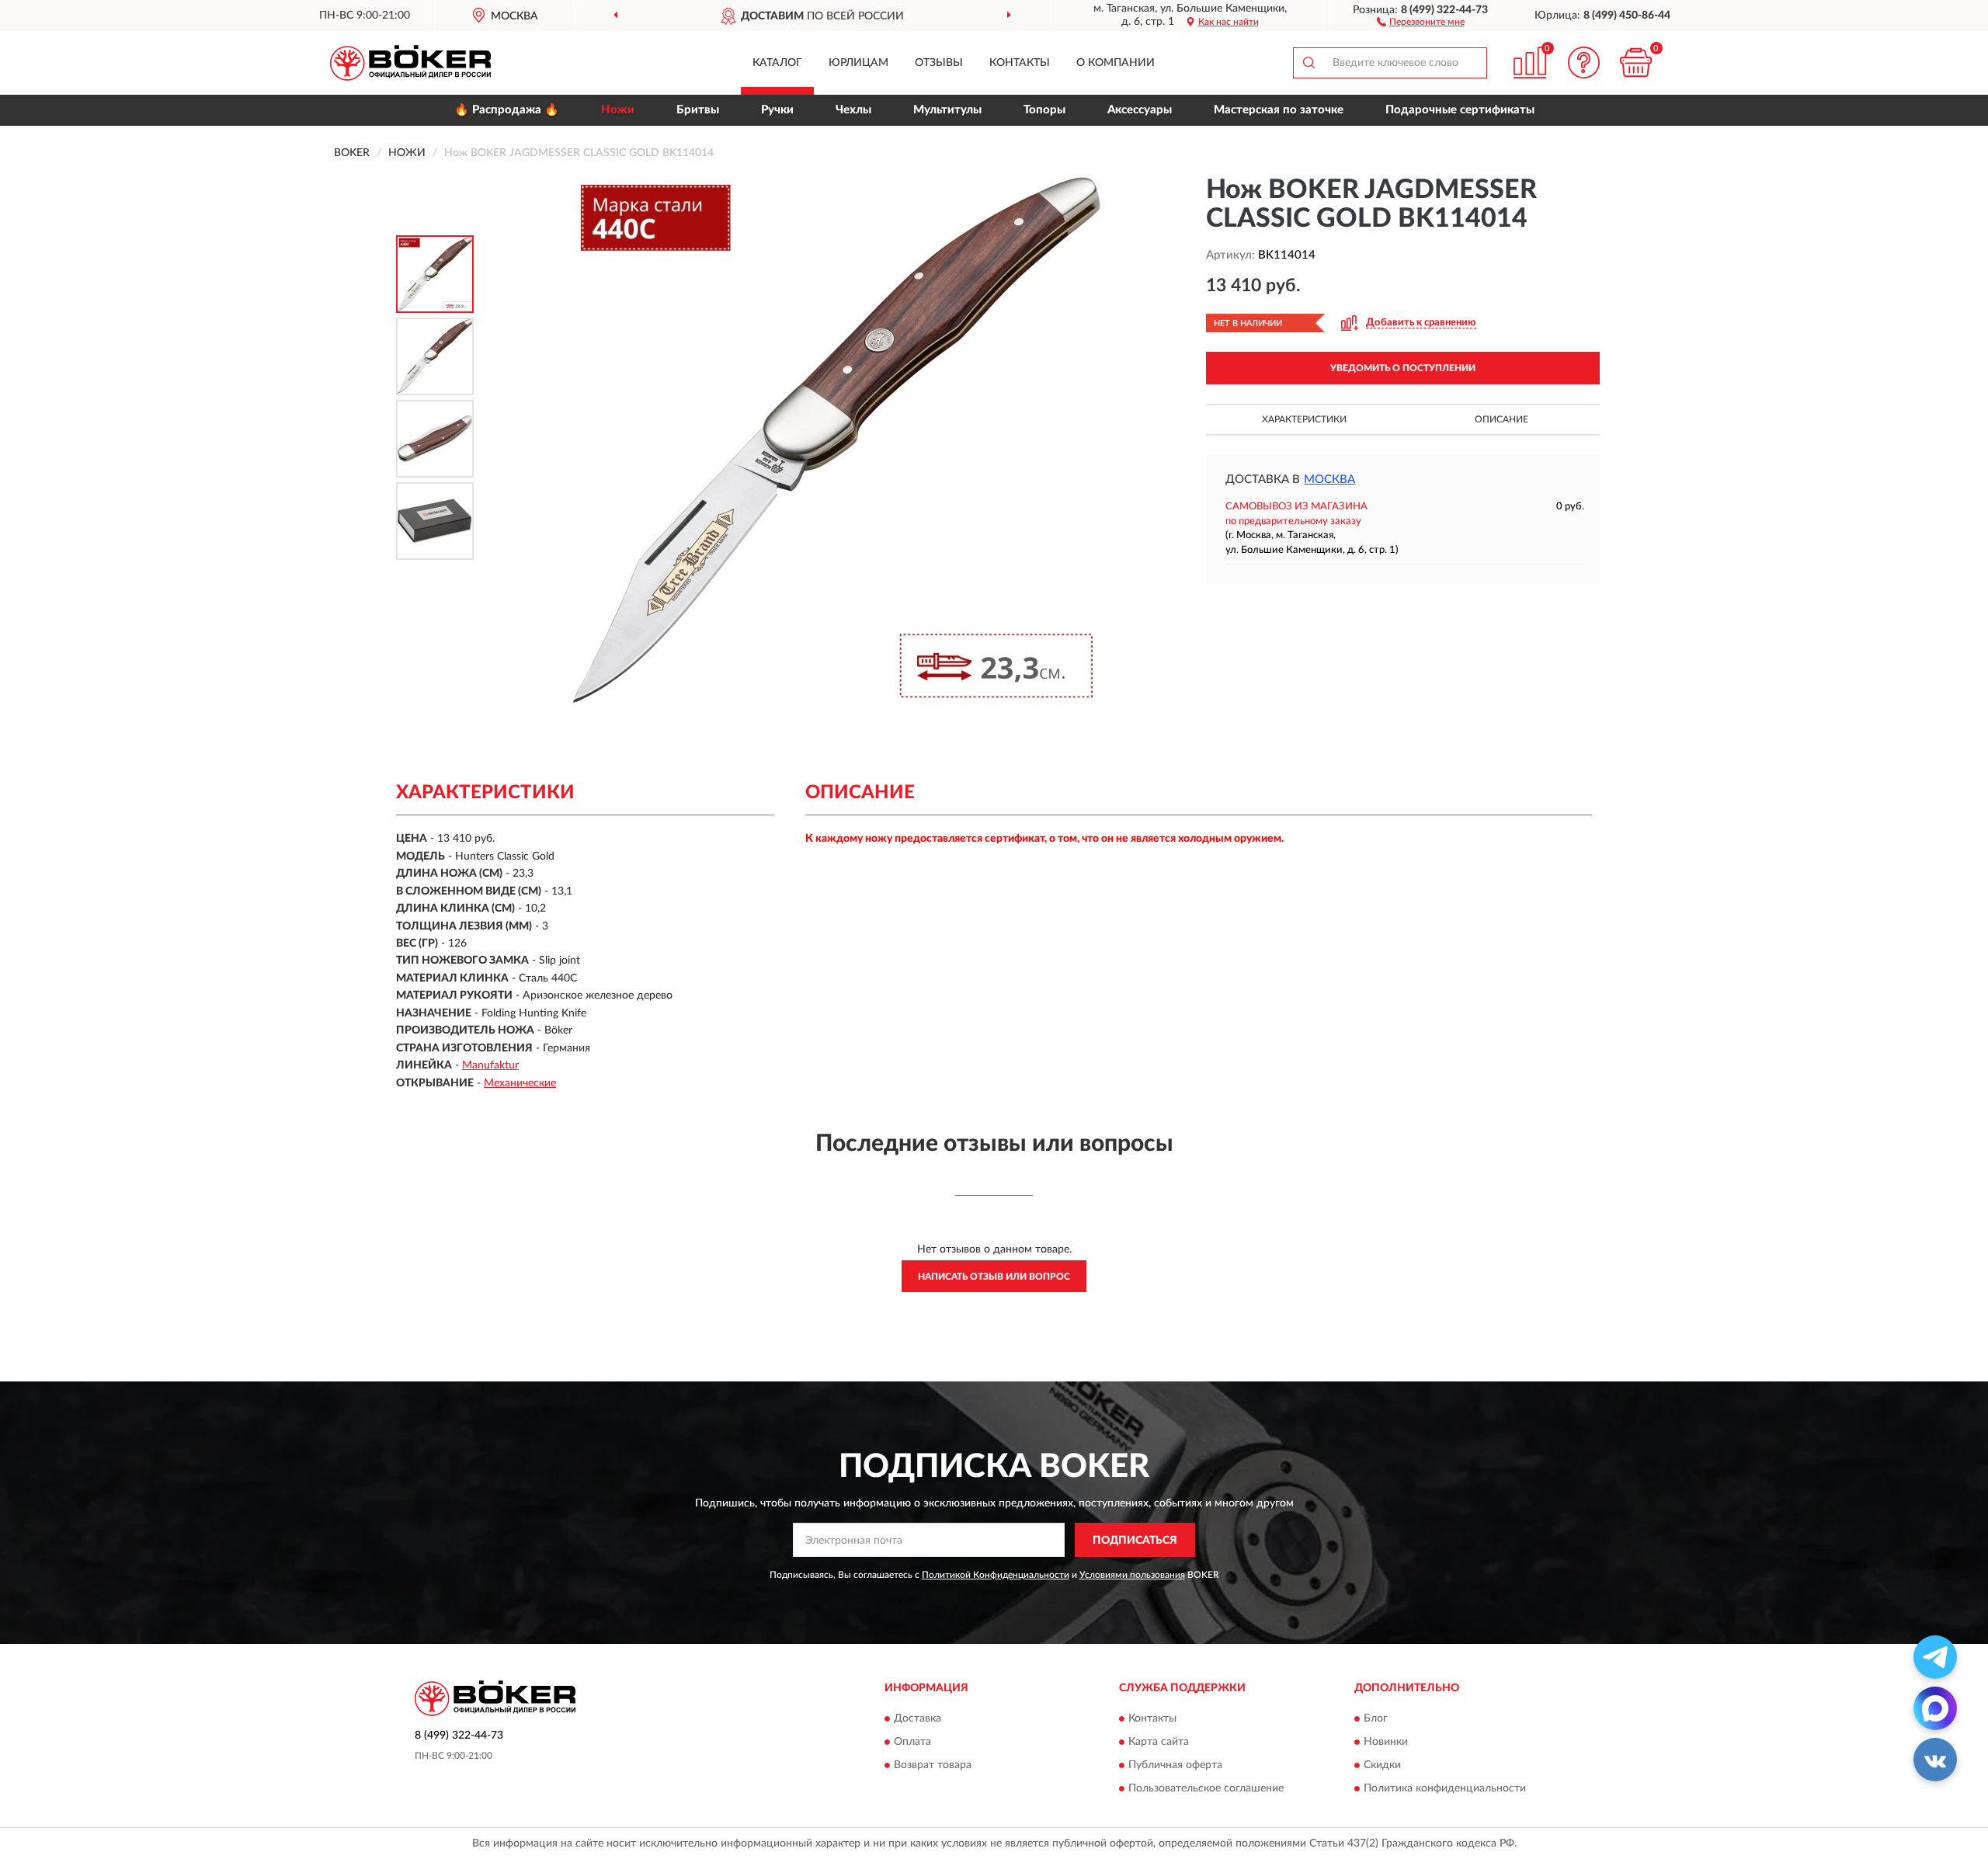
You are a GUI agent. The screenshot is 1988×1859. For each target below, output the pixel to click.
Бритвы (698, 110)
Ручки (777, 110)
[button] (1421, 21)
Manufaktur (490, 1065)
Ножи (618, 110)
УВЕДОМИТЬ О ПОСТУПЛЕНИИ (1403, 368)
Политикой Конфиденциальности (996, 1575)
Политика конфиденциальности (1445, 1788)
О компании (1116, 63)
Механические (520, 1083)
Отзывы (939, 63)
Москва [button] (1329, 480)
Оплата (912, 1742)
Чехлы (853, 110)
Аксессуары (1140, 110)
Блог (1376, 1718)
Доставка (918, 1718)
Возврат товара (933, 1765)
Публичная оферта (1175, 1765)
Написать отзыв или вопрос (994, 1277)
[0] (1636, 63)
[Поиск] (1309, 63)
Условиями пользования (1132, 1575)
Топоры (1044, 110)
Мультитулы (947, 110)
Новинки (1386, 1742)
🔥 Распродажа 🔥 (507, 110)
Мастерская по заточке (1279, 110)
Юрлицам (858, 63)
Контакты (1020, 63)
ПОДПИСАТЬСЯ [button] (1135, 1541)
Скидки (1382, 1765)
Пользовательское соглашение (1206, 1788)
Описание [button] (1501, 419)
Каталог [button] (777, 63)
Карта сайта (1159, 1742)
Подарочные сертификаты (1460, 110)
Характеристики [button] (1304, 419)
